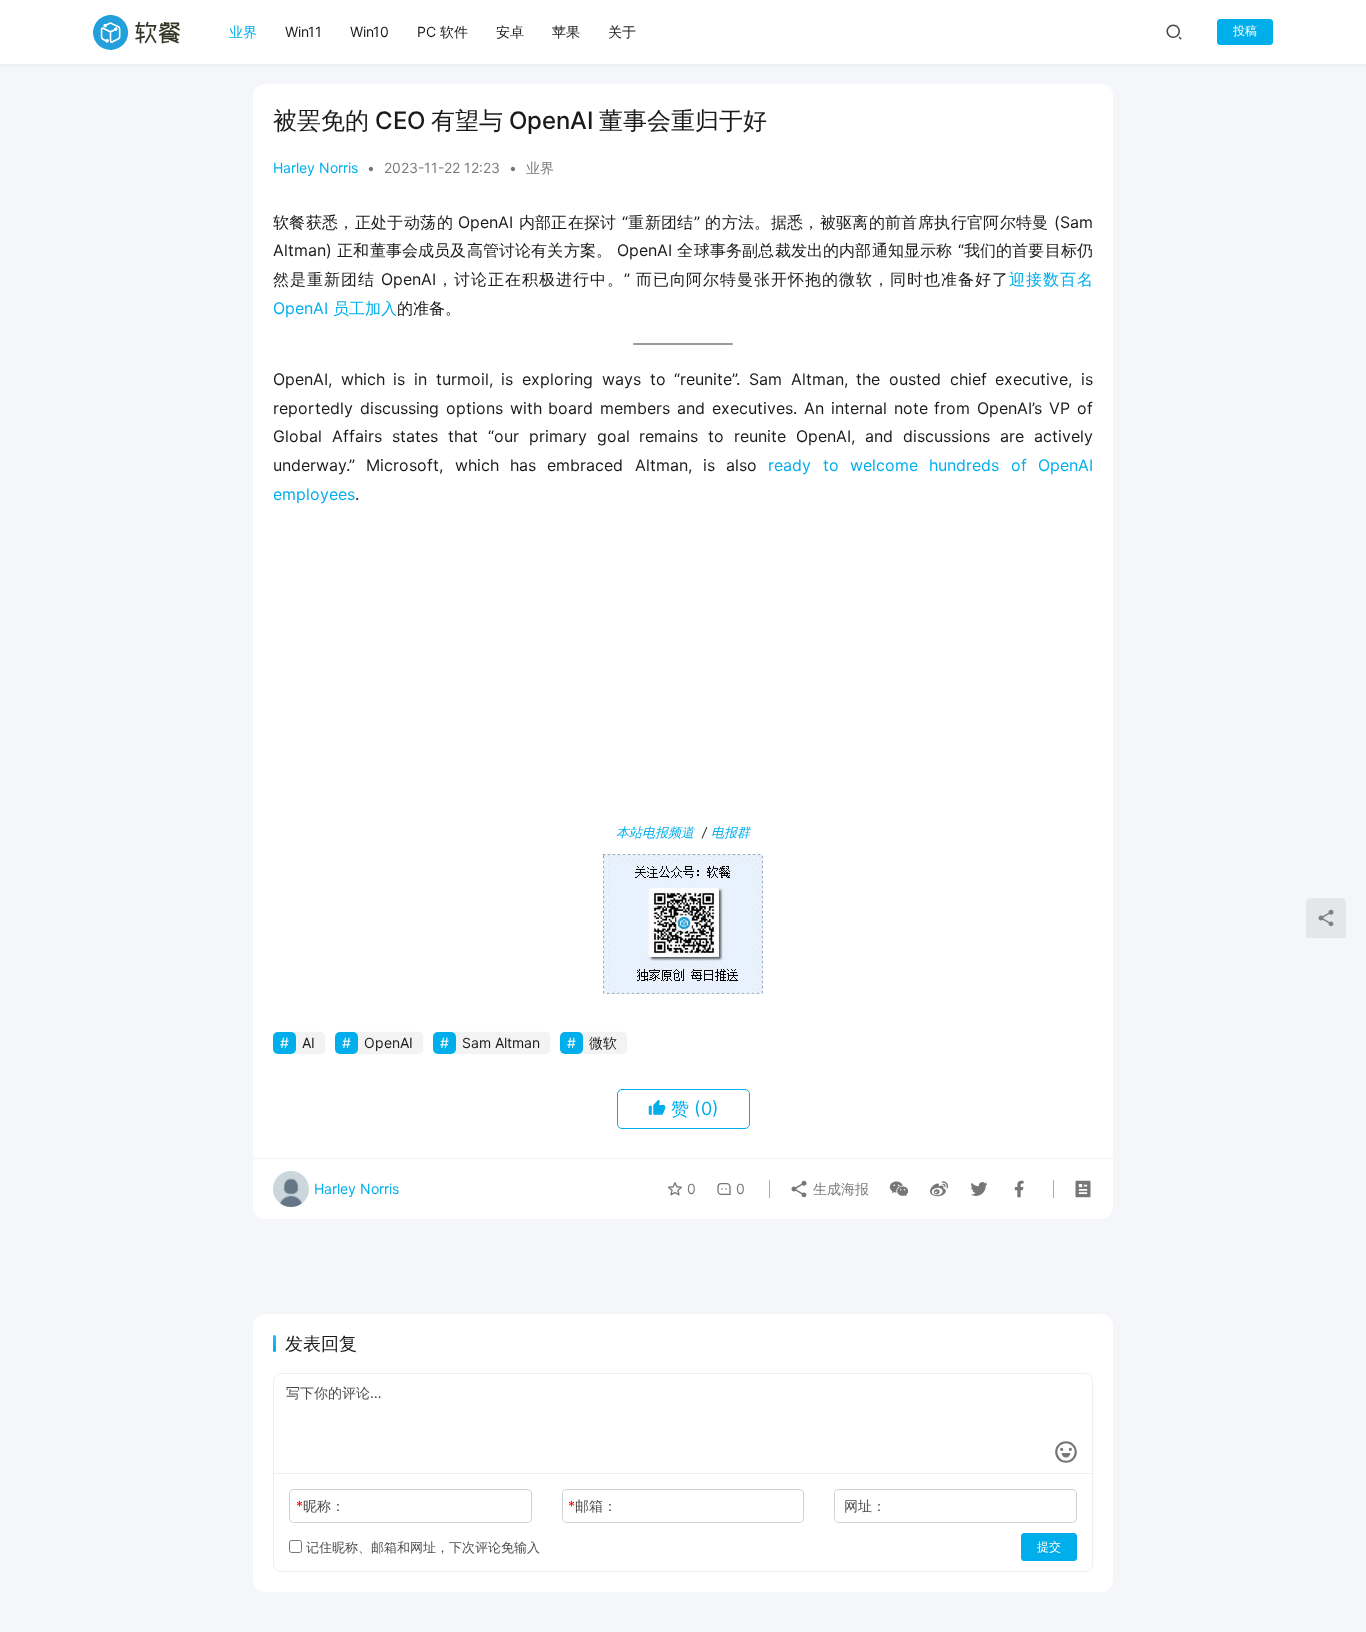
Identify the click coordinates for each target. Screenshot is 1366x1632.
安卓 (510, 31)
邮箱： (592, 1505)
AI (308, 1042)
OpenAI (388, 1042)
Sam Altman (501, 1042)
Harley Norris (315, 167)
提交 (1049, 1546)
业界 (243, 31)
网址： (865, 1505)
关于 (622, 31)
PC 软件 (442, 31)
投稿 (1245, 30)
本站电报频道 (655, 832)
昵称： (320, 1505)
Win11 (303, 31)
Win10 (369, 31)
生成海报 (839, 1188)
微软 (603, 1042)
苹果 (566, 31)
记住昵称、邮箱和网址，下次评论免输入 (421, 1547)
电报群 (730, 832)
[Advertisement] (683, 669)
